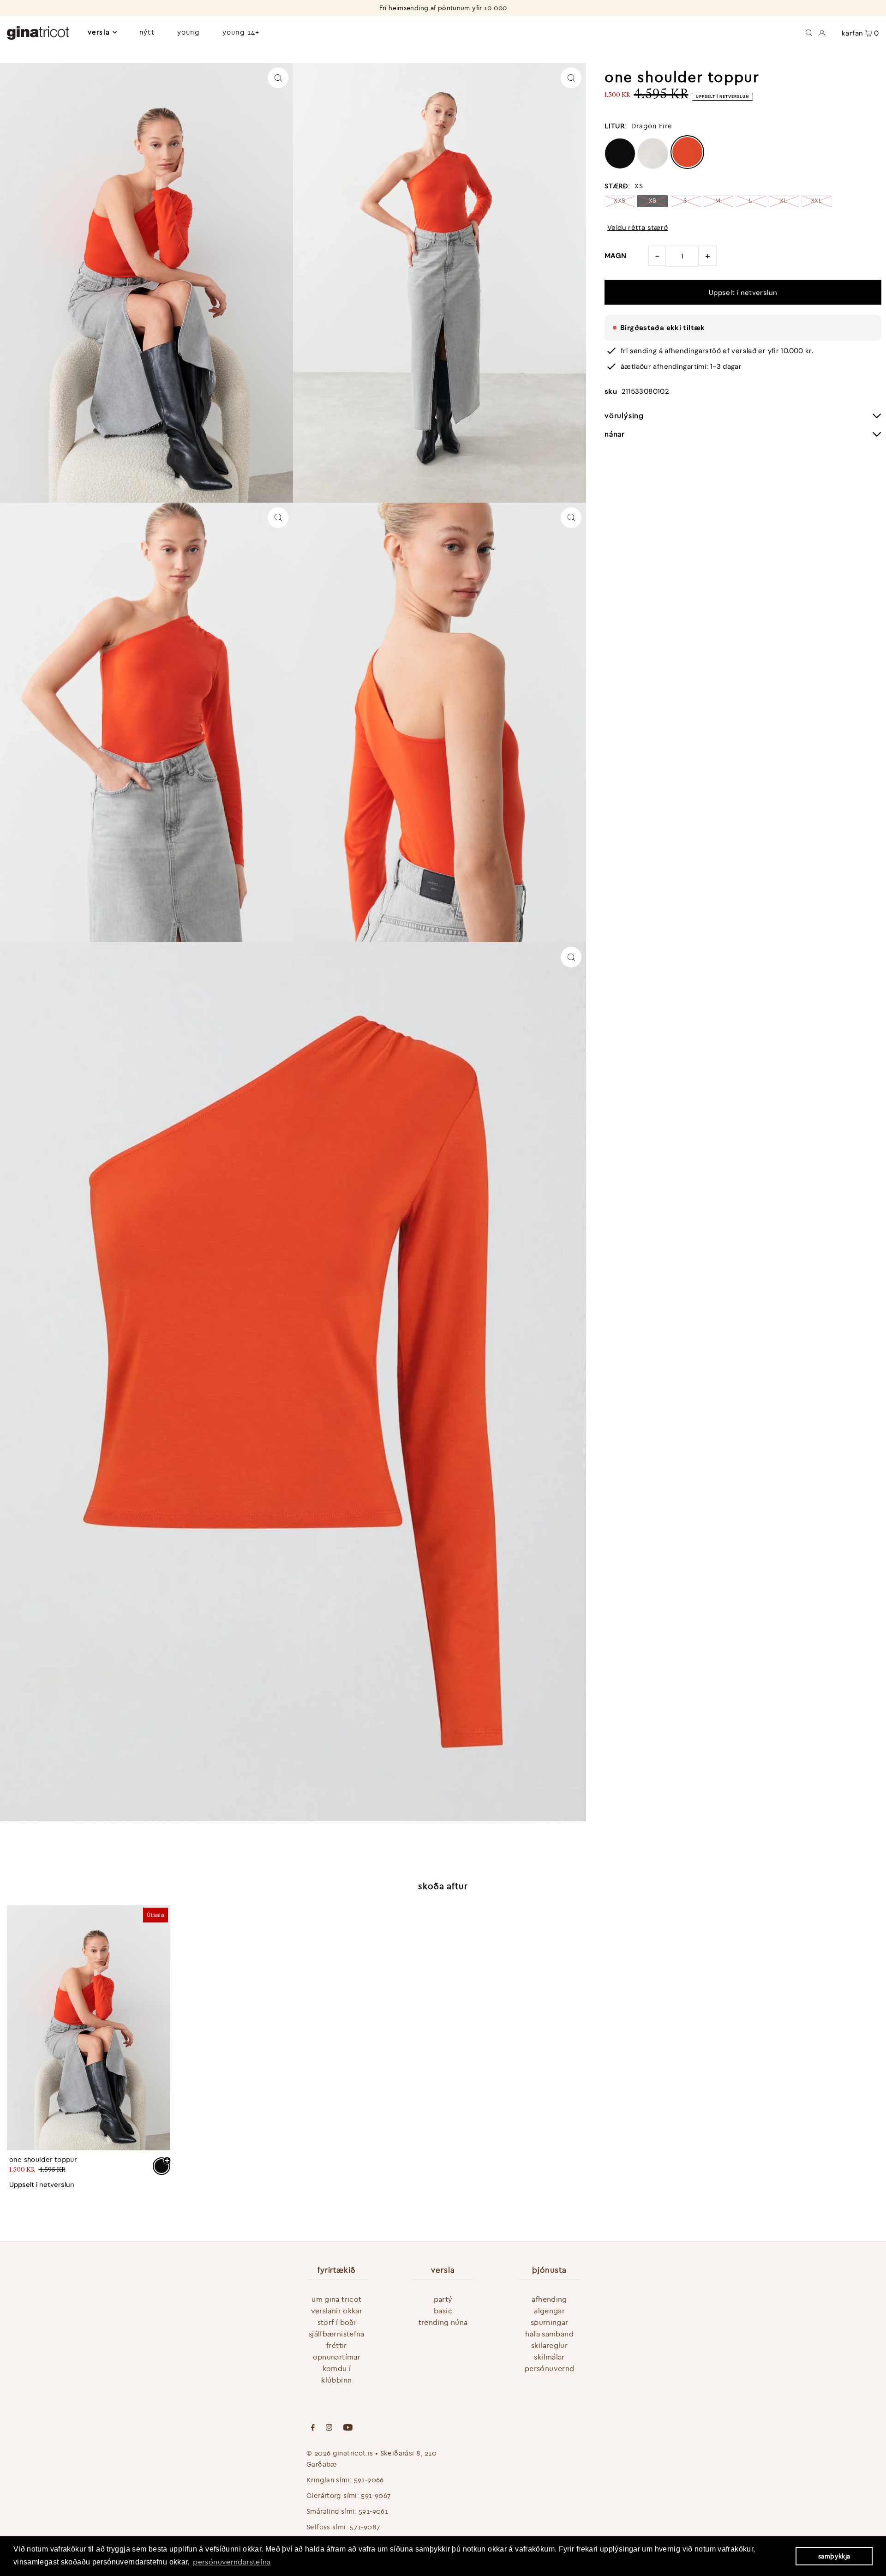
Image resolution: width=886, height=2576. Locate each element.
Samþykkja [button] (834, 2556)
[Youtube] (348, 2428)
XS (653, 201)
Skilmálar (549, 2357)
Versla (99, 32)
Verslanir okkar (337, 2311)
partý (443, 2299)
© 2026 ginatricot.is (340, 2453)
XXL (816, 201)
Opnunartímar (337, 2357)
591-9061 (373, 2511)
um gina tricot (336, 2299)
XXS (620, 201)
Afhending (549, 2299)
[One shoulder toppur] (89, 2028)
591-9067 (376, 2495)
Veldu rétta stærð (638, 228)
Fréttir (337, 2345)
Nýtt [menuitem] (147, 32)
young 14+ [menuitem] (241, 32)
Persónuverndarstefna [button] (232, 2562)
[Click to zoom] (278, 78)
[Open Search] (809, 32)
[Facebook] (313, 2428)
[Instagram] (329, 2428)
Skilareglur (549, 2345)
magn (616, 256)
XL (784, 201)
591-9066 (369, 2480)
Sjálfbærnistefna (337, 2334)
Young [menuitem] (189, 32)
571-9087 (365, 2527)
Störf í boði (337, 2322)
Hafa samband (549, 2334)
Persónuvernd (550, 2368)
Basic (443, 2311)
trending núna (443, 2322)
